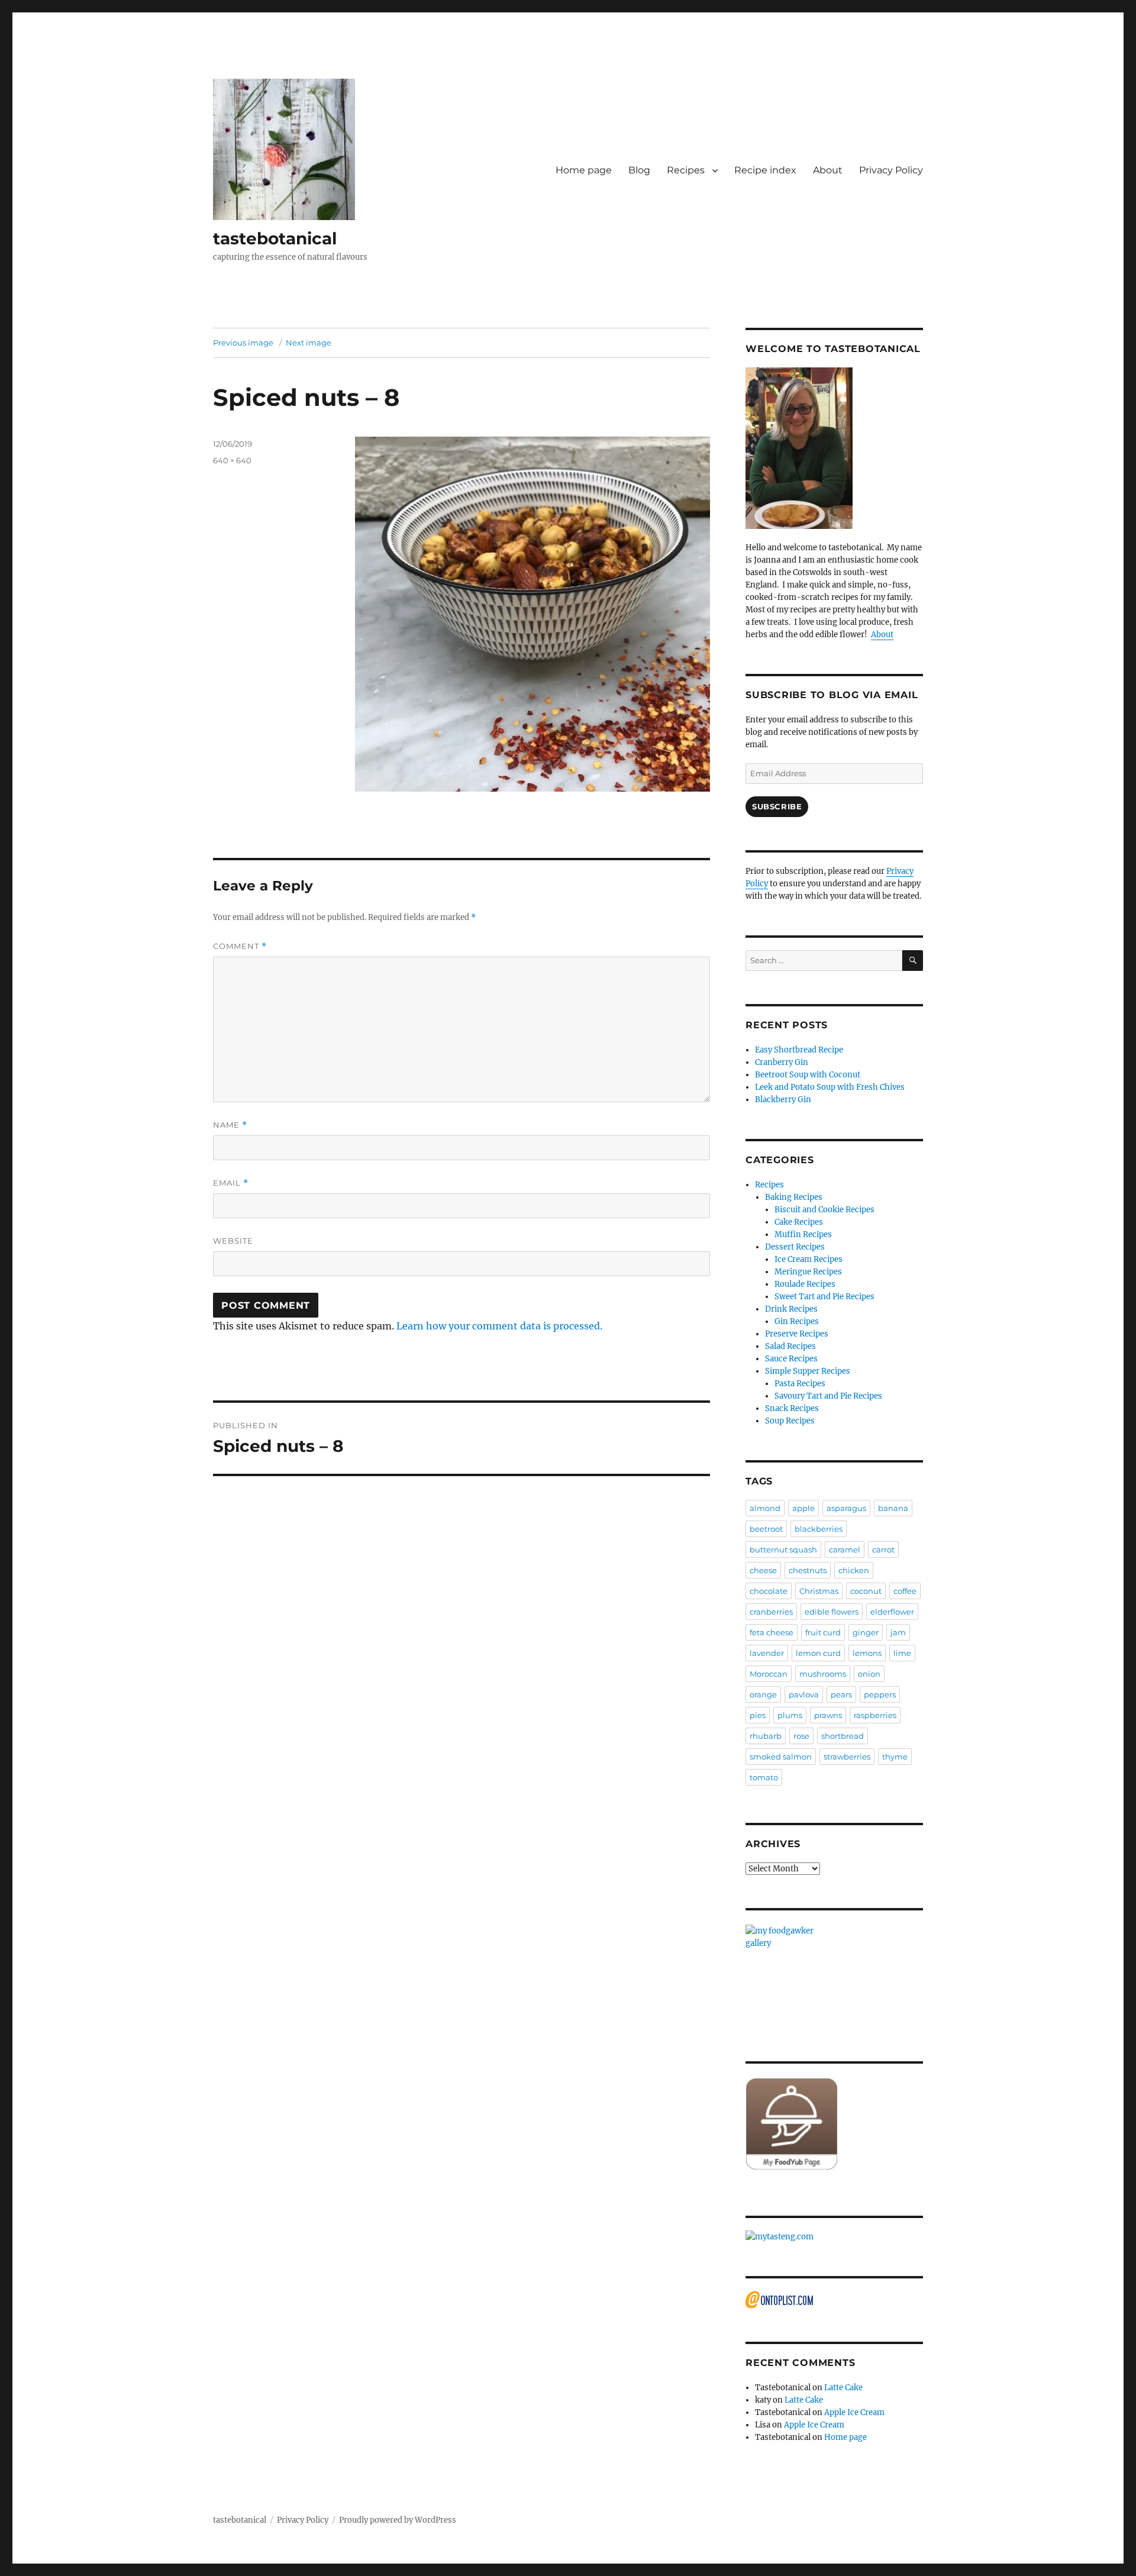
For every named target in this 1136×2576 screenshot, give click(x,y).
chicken (854, 1570)
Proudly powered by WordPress (398, 2520)
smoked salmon (781, 1757)
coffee (905, 1591)
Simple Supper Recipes (808, 1371)
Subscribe (777, 806)
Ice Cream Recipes (809, 1259)
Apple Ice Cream (854, 2412)
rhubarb (766, 1736)
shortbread (843, 1736)
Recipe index (765, 170)
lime (902, 1653)
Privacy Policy (891, 170)
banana (893, 1508)
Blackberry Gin (783, 1100)
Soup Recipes (790, 1421)
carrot (883, 1550)
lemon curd (818, 1653)
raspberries (875, 1715)
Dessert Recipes (795, 1247)
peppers (880, 1694)
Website (233, 1241)
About (828, 170)
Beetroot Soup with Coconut (808, 1075)
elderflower (892, 1612)
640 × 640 (232, 460)
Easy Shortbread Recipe (799, 1050)
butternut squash (783, 1550)
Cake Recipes (799, 1222)
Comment (240, 946)
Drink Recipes (791, 1309)
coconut (866, 1591)
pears (841, 1694)
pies (758, 1715)
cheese (763, 1570)
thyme (895, 1757)
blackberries (819, 1529)
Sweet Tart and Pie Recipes (824, 1297)
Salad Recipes (790, 1346)
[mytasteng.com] (834, 2237)
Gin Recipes (797, 1321)
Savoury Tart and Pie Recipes (828, 1396)
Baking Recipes (794, 1197)
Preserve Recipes (797, 1334)
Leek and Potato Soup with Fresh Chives (830, 1087)
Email (231, 1183)
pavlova (804, 1694)
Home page (584, 170)
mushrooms (823, 1674)
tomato (764, 1777)
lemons (867, 1653)
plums (790, 1715)
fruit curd (823, 1632)
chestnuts (808, 1570)
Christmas (819, 1591)
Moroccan (769, 1674)
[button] (284, 149)
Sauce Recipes (791, 1359)
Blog (639, 170)
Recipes (686, 170)
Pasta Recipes (800, 1384)
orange (763, 1694)
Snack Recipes (792, 1408)
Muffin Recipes (803, 1234)
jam (898, 1632)
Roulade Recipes (805, 1284)
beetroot (766, 1529)
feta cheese (772, 1632)
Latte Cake (843, 2388)
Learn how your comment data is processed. (499, 1326)
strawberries (847, 1757)
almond (765, 1508)
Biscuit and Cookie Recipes (824, 1210)
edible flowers (832, 1612)
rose (801, 1736)
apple (803, 1508)
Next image (309, 343)
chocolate (769, 1591)
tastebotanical (275, 238)
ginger (866, 1632)
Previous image (243, 343)
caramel (845, 1550)
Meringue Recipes (808, 1272)
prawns (828, 1715)
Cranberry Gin (782, 1062)
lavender (767, 1653)
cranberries (771, 1612)
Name (230, 1125)
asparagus (846, 1508)
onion (869, 1674)
